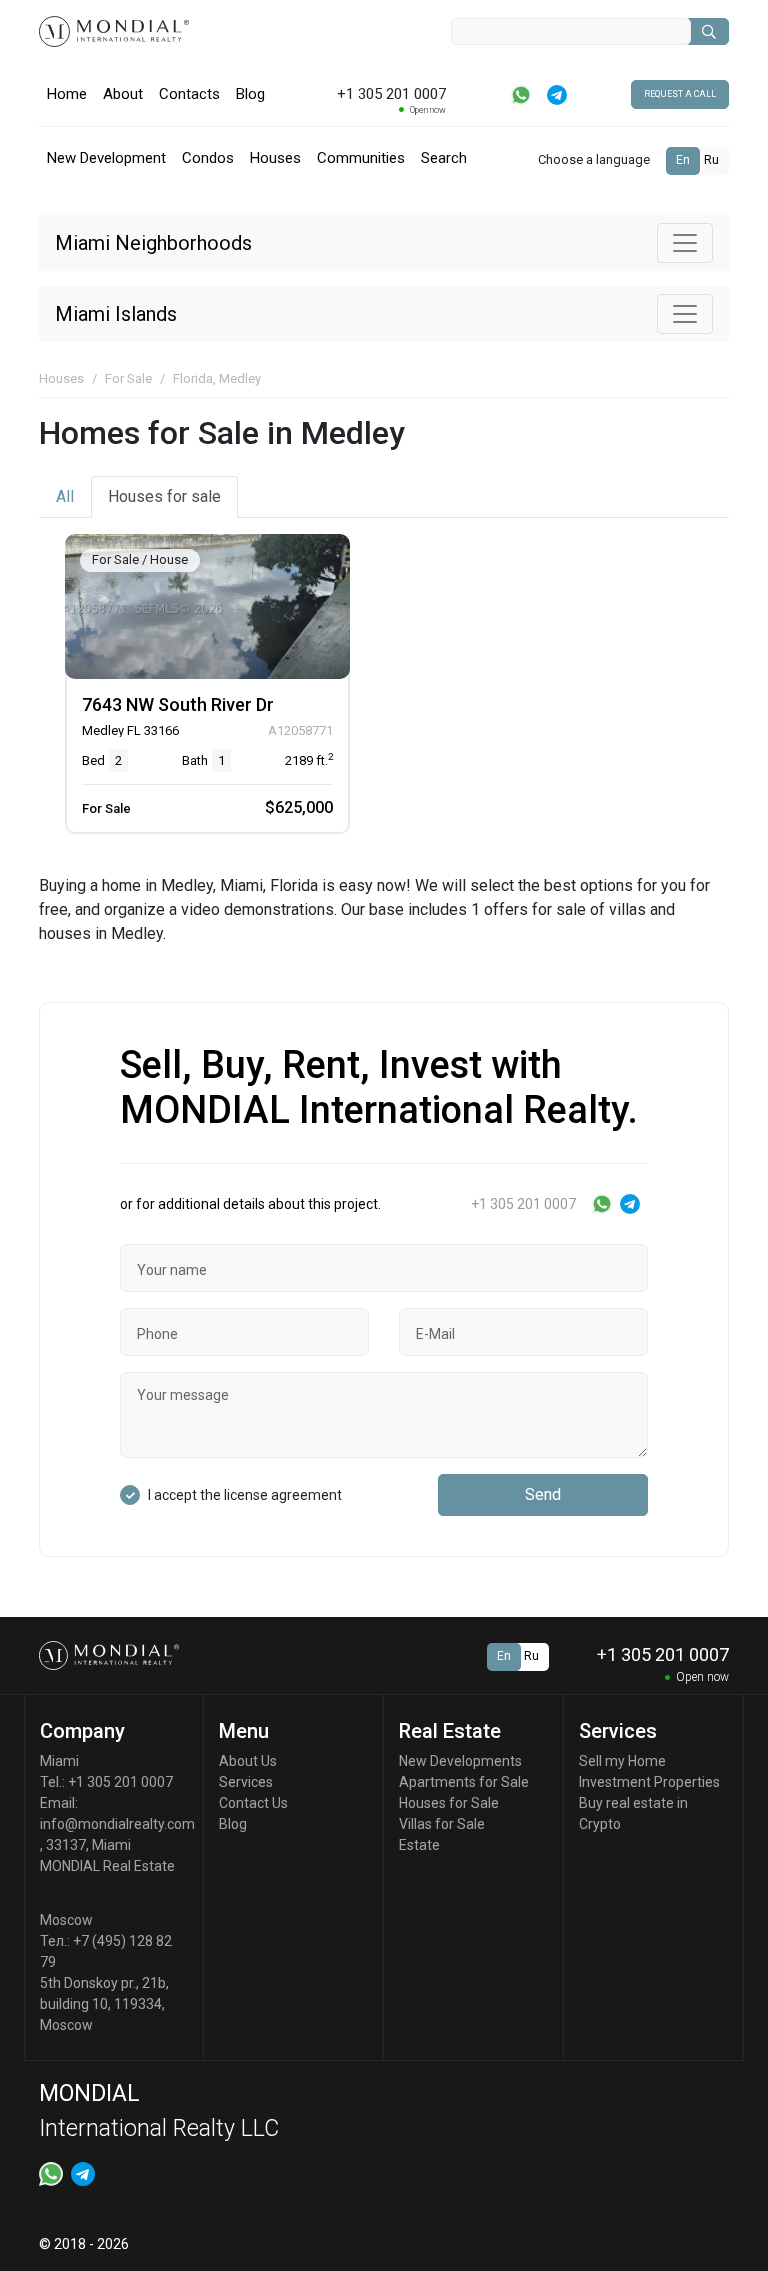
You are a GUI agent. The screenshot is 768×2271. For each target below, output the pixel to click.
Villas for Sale (442, 1824)
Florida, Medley (217, 378)
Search (444, 158)
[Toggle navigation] (685, 243)
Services (246, 1782)
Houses (275, 158)
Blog (250, 94)
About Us (248, 1761)
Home (67, 94)
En (683, 160)
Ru (711, 160)
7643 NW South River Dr (178, 704)
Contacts (189, 94)
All (65, 496)
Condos (208, 158)
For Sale (128, 378)
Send (543, 1494)
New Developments (460, 1761)
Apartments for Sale (464, 1782)
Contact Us (253, 1803)
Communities (361, 158)
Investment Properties (649, 1782)
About (123, 94)
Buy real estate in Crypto (633, 1813)
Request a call (680, 94)
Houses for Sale (449, 1803)
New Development (106, 158)
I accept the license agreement (245, 1495)
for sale (164, 496)
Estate (419, 1845)
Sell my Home (622, 1761)
